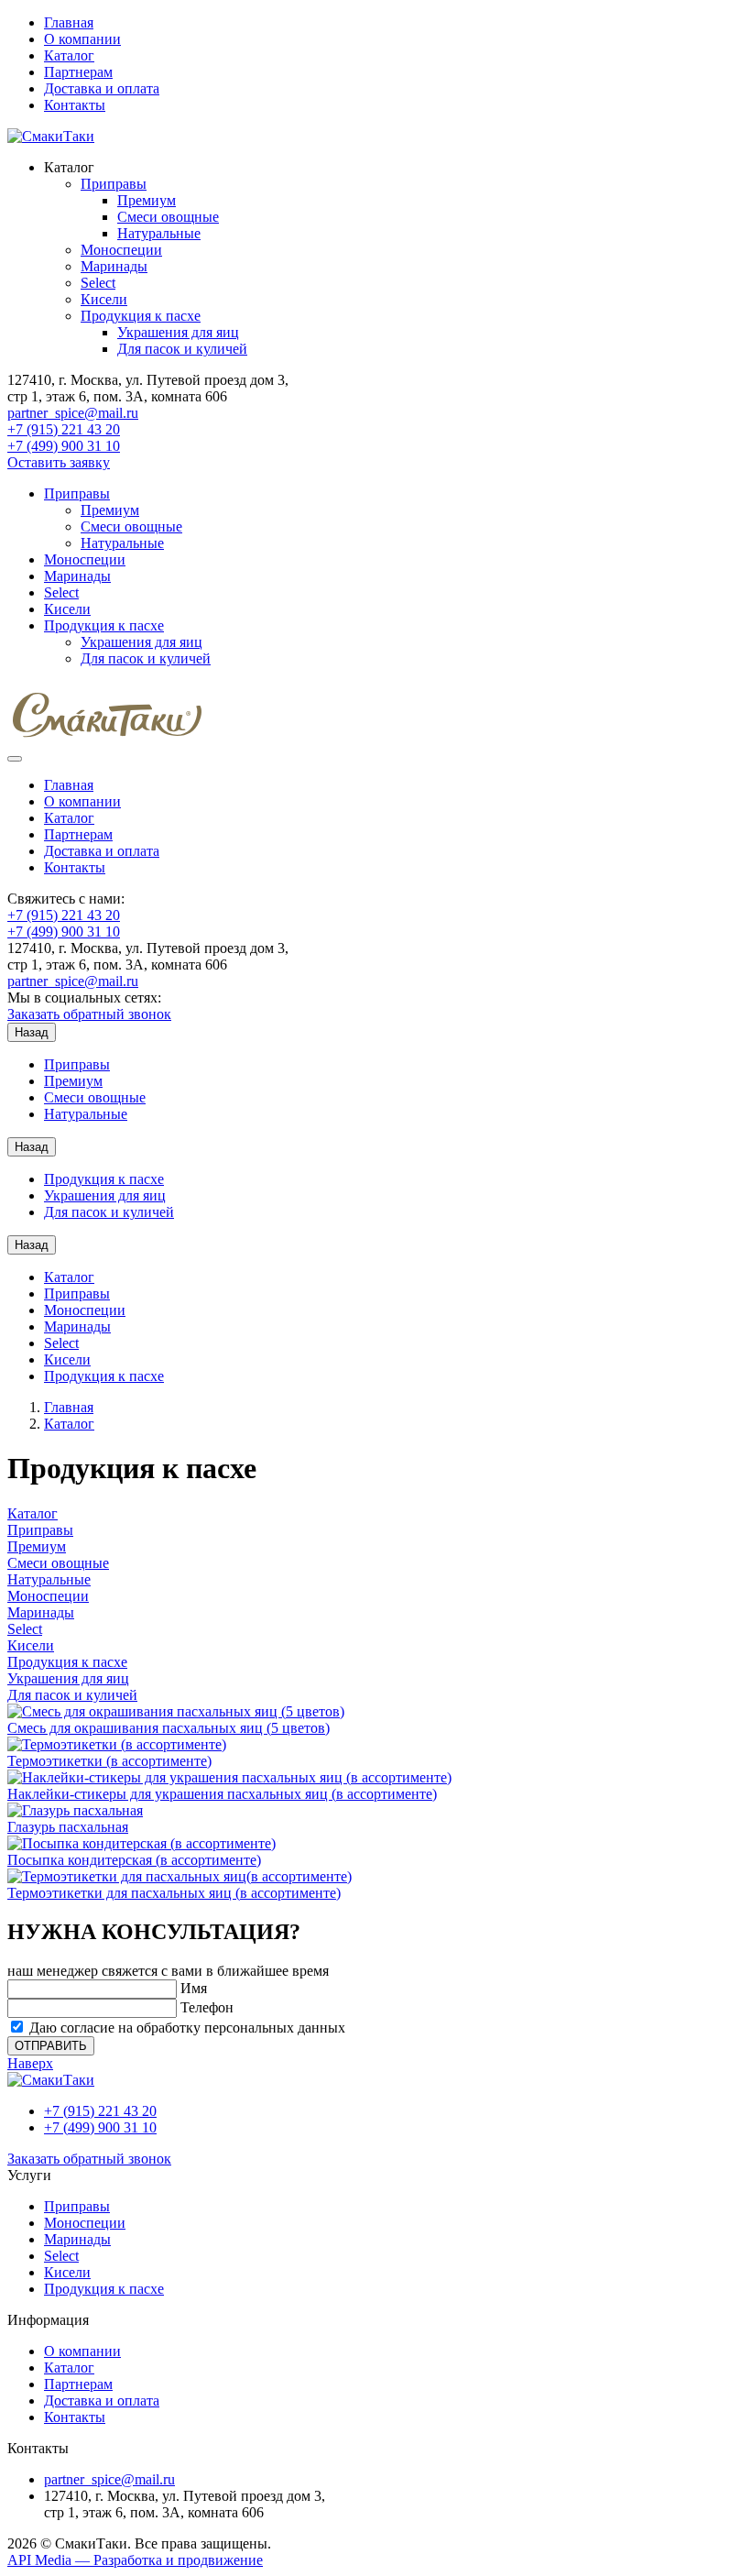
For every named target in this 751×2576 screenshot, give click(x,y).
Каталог (69, 55)
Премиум (147, 200)
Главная (69, 22)
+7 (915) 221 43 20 (64, 429)
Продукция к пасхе (141, 316)
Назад (32, 1032)
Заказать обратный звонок (89, 1014)
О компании (82, 39)
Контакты (75, 105)
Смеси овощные (168, 217)
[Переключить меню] (15, 759)
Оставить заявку (59, 462)
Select (98, 283)
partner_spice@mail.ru (73, 413)
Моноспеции (121, 250)
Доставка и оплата (102, 88)
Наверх (30, 2063)
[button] (375, 1514)
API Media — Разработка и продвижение (135, 2560)
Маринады (114, 266)
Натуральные (159, 233)
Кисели (104, 299)
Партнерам (78, 72)
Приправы (114, 184)
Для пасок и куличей (182, 349)
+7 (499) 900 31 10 (64, 446)
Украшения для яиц (178, 332)
